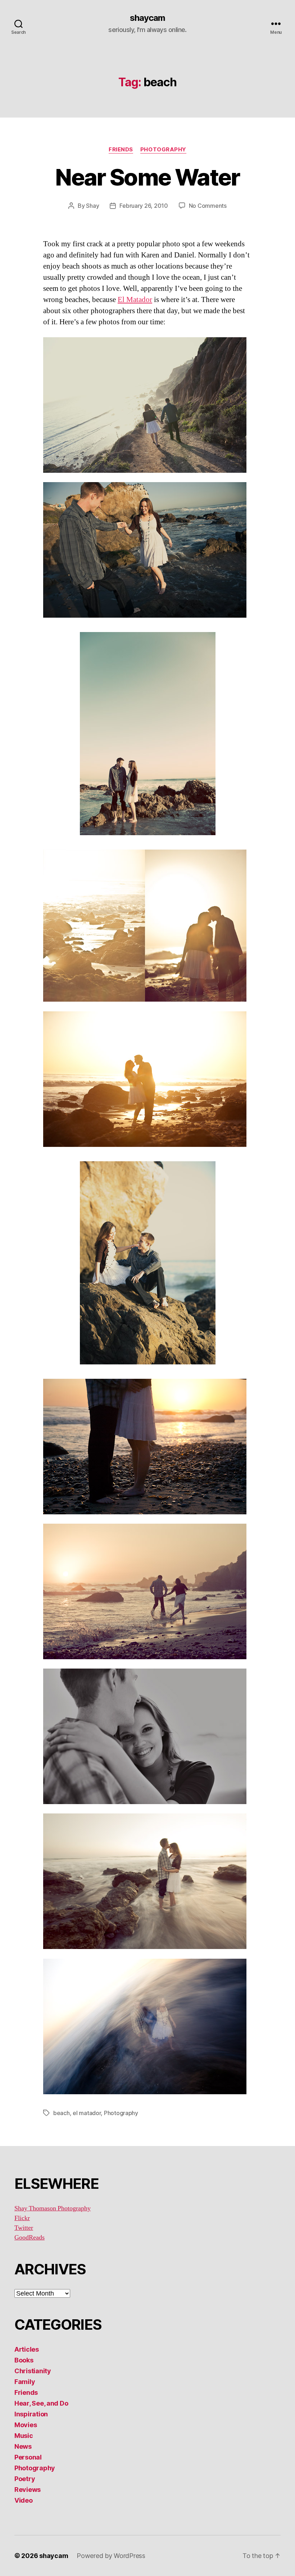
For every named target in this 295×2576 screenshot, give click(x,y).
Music (24, 2436)
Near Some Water (147, 177)
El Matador (135, 300)
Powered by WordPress (111, 2556)
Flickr (22, 2218)
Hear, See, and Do (41, 2403)
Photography (163, 150)
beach (62, 2113)
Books (24, 2360)
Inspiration (31, 2414)
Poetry (25, 2479)
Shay (92, 206)
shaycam (147, 18)
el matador (87, 2113)
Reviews (28, 2490)
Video (24, 2500)
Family (25, 2382)
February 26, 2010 (144, 206)
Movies (26, 2425)
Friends (121, 150)
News (23, 2446)
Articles (27, 2349)
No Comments (208, 206)
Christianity (33, 2371)
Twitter (24, 2228)
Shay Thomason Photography (53, 2208)
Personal (28, 2457)
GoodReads (29, 2238)
